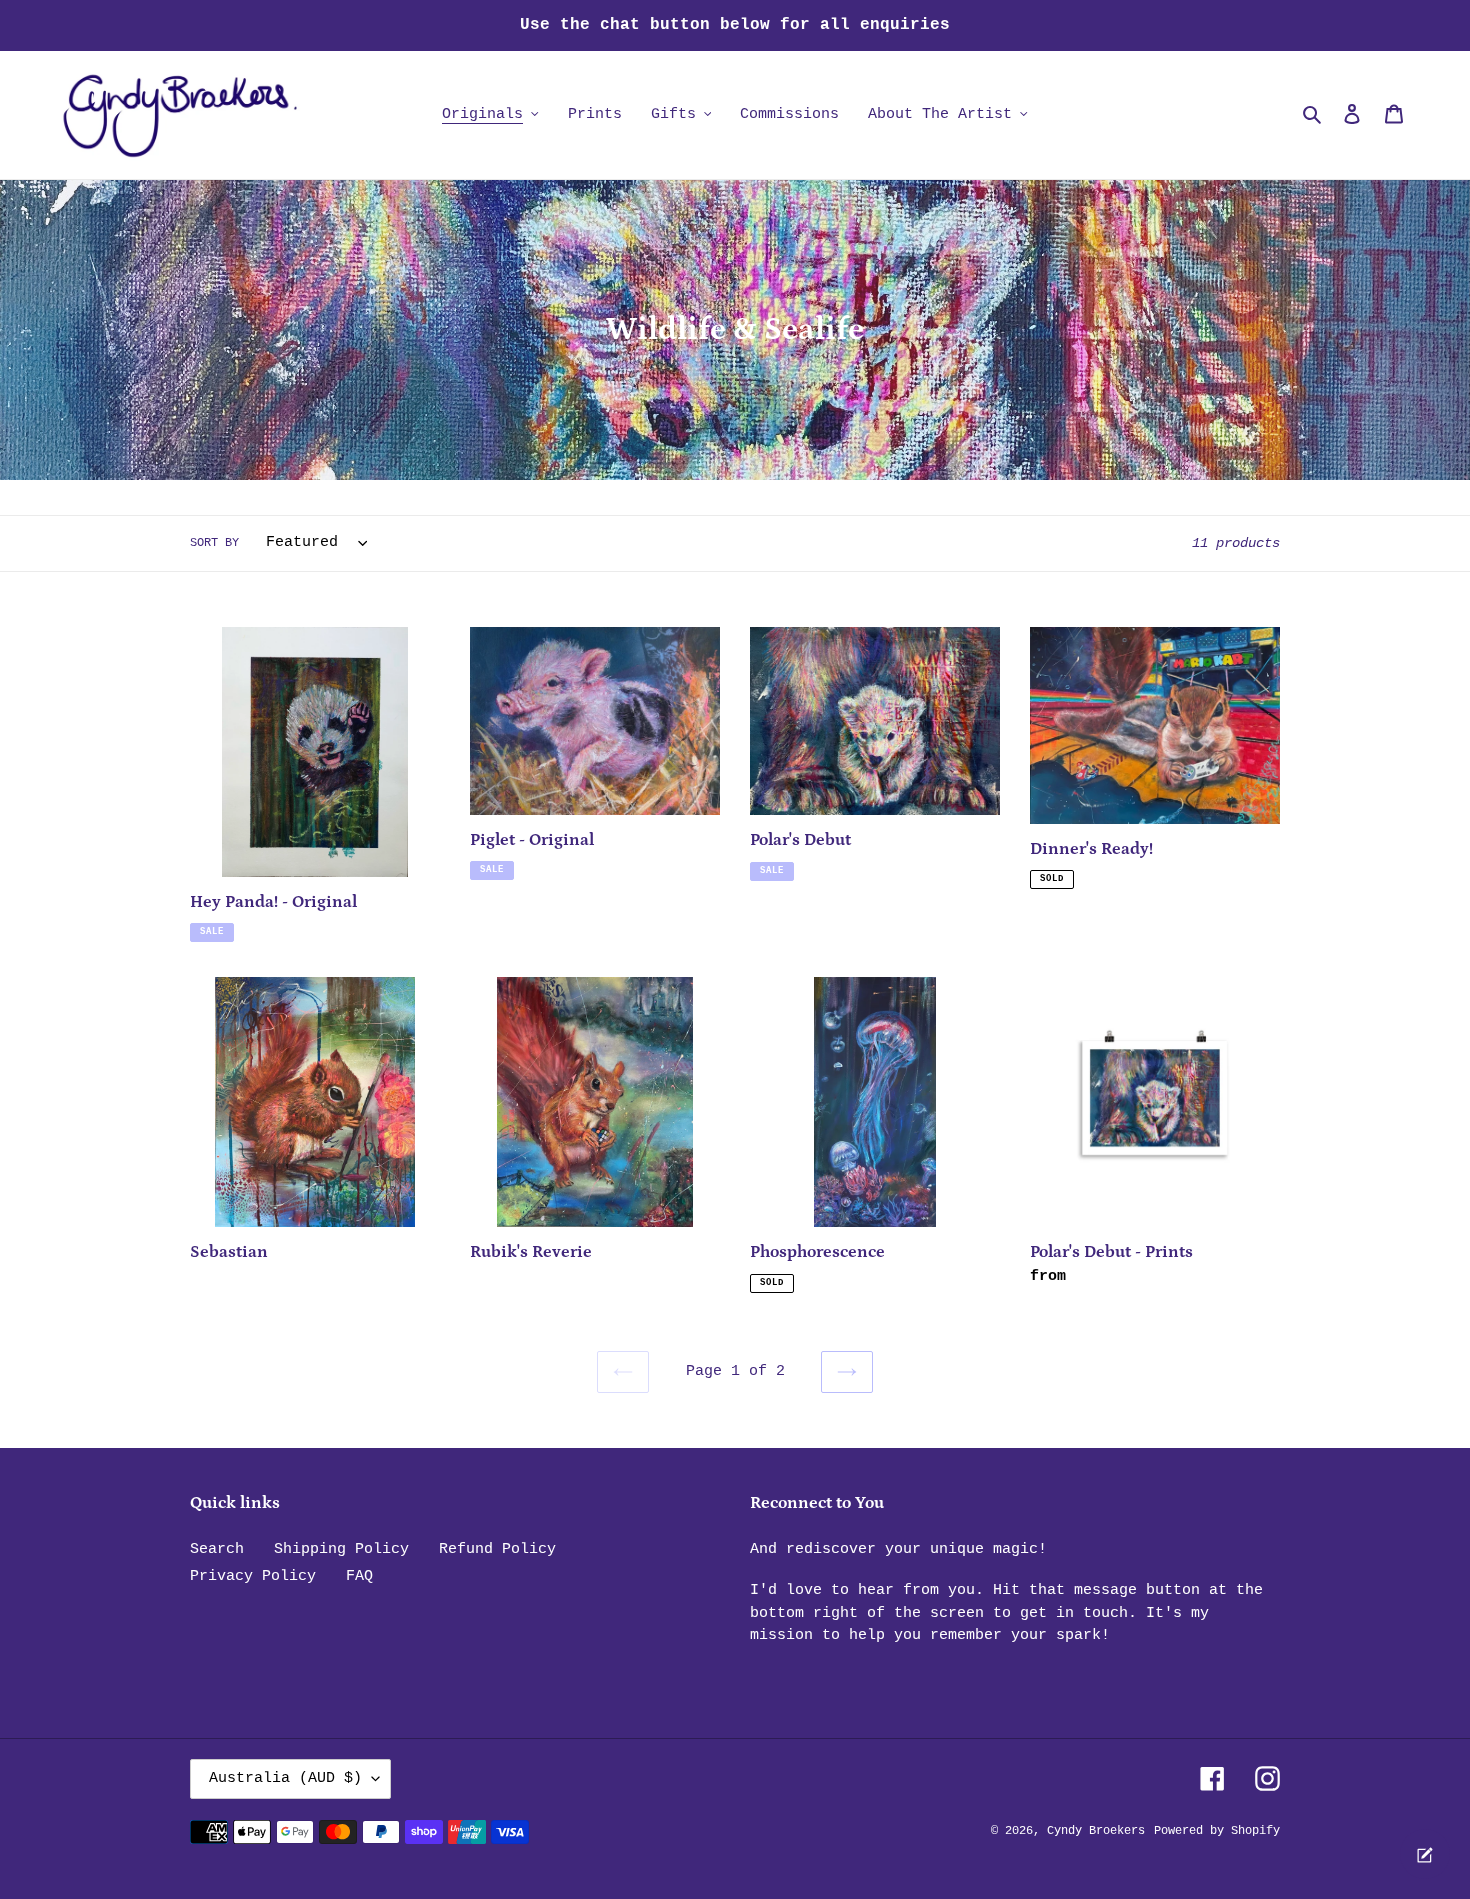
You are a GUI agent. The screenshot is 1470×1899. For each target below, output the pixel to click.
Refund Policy (497, 1549)
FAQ (359, 1576)
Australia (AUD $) (285, 1778)
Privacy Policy (253, 1576)
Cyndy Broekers (1096, 1831)
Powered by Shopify (1217, 1831)
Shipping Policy (341, 1549)
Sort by (214, 543)
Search (217, 1549)
